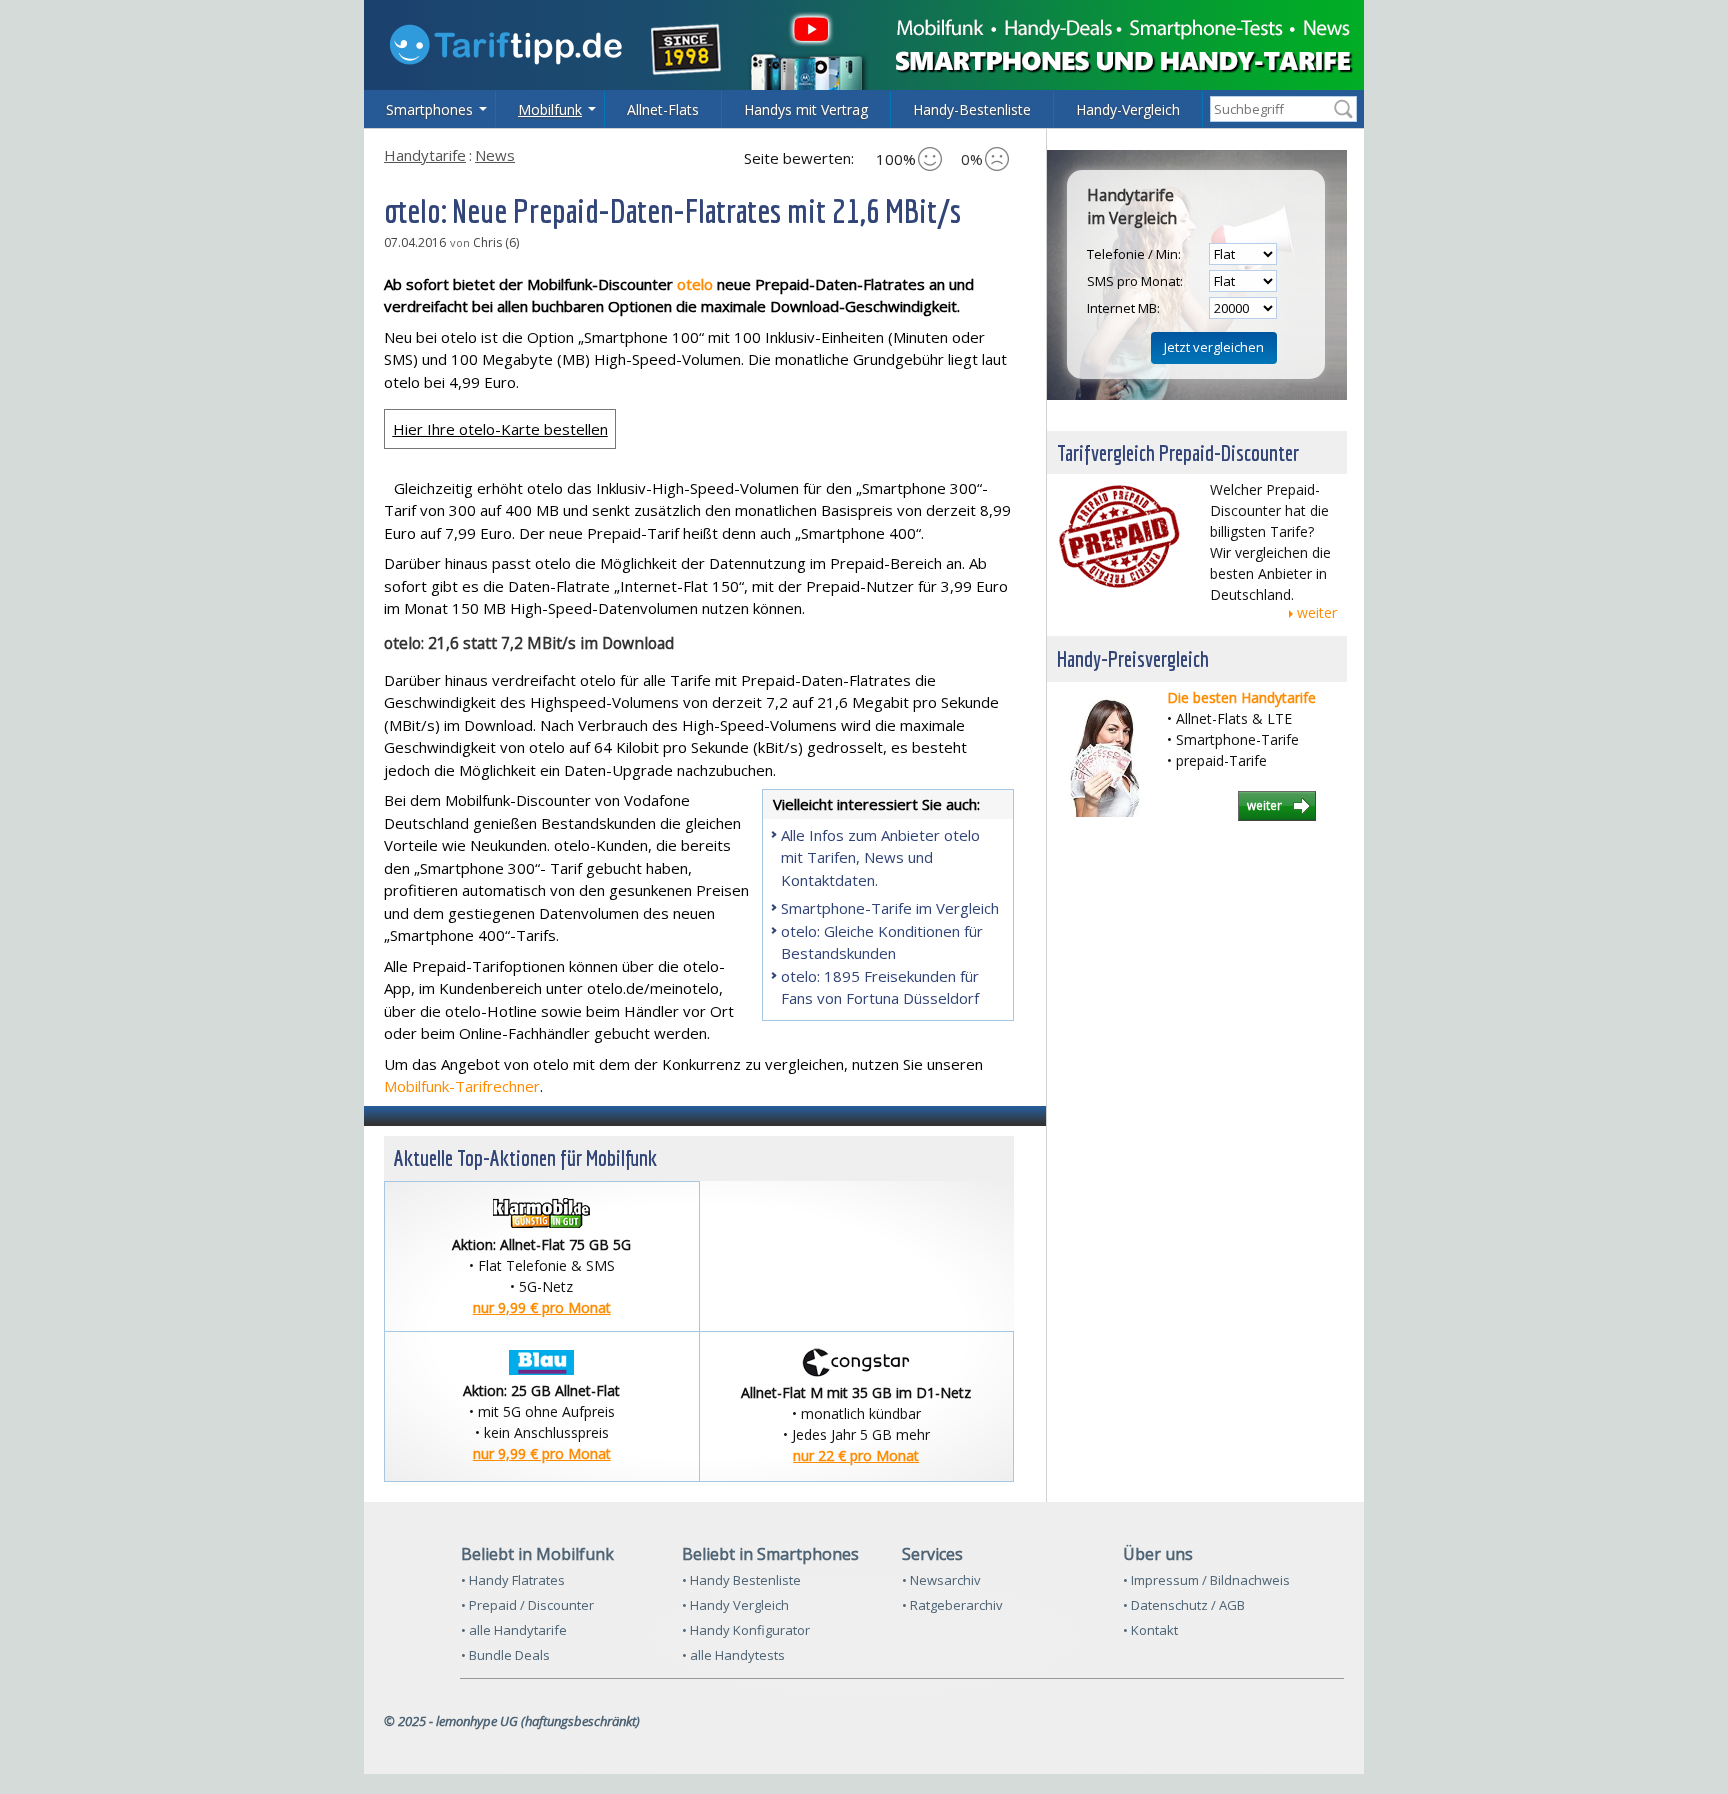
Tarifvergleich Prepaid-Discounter (1178, 452)
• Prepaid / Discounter (527, 1605)
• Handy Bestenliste (741, 1580)
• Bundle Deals (505, 1655)
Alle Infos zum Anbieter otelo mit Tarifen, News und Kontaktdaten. (880, 857)
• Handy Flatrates (513, 1580)
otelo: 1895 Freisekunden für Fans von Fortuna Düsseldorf (880, 987)
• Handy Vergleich (735, 1605)
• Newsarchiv (941, 1580)
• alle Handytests (733, 1655)
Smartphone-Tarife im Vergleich (890, 908)
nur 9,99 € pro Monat (542, 1307)
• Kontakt (1150, 1630)
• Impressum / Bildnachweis (1206, 1580)
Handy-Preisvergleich (1133, 658)
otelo (697, 284)
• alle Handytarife (514, 1630)
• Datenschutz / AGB (1184, 1605)
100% (896, 159)
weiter (1317, 612)
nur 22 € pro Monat (856, 1455)
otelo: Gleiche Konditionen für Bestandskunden (882, 942)
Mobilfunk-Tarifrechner (462, 1086)
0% (972, 159)
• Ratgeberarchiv (952, 1605)
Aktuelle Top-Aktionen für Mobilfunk (525, 1157)
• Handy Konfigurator (746, 1630)
